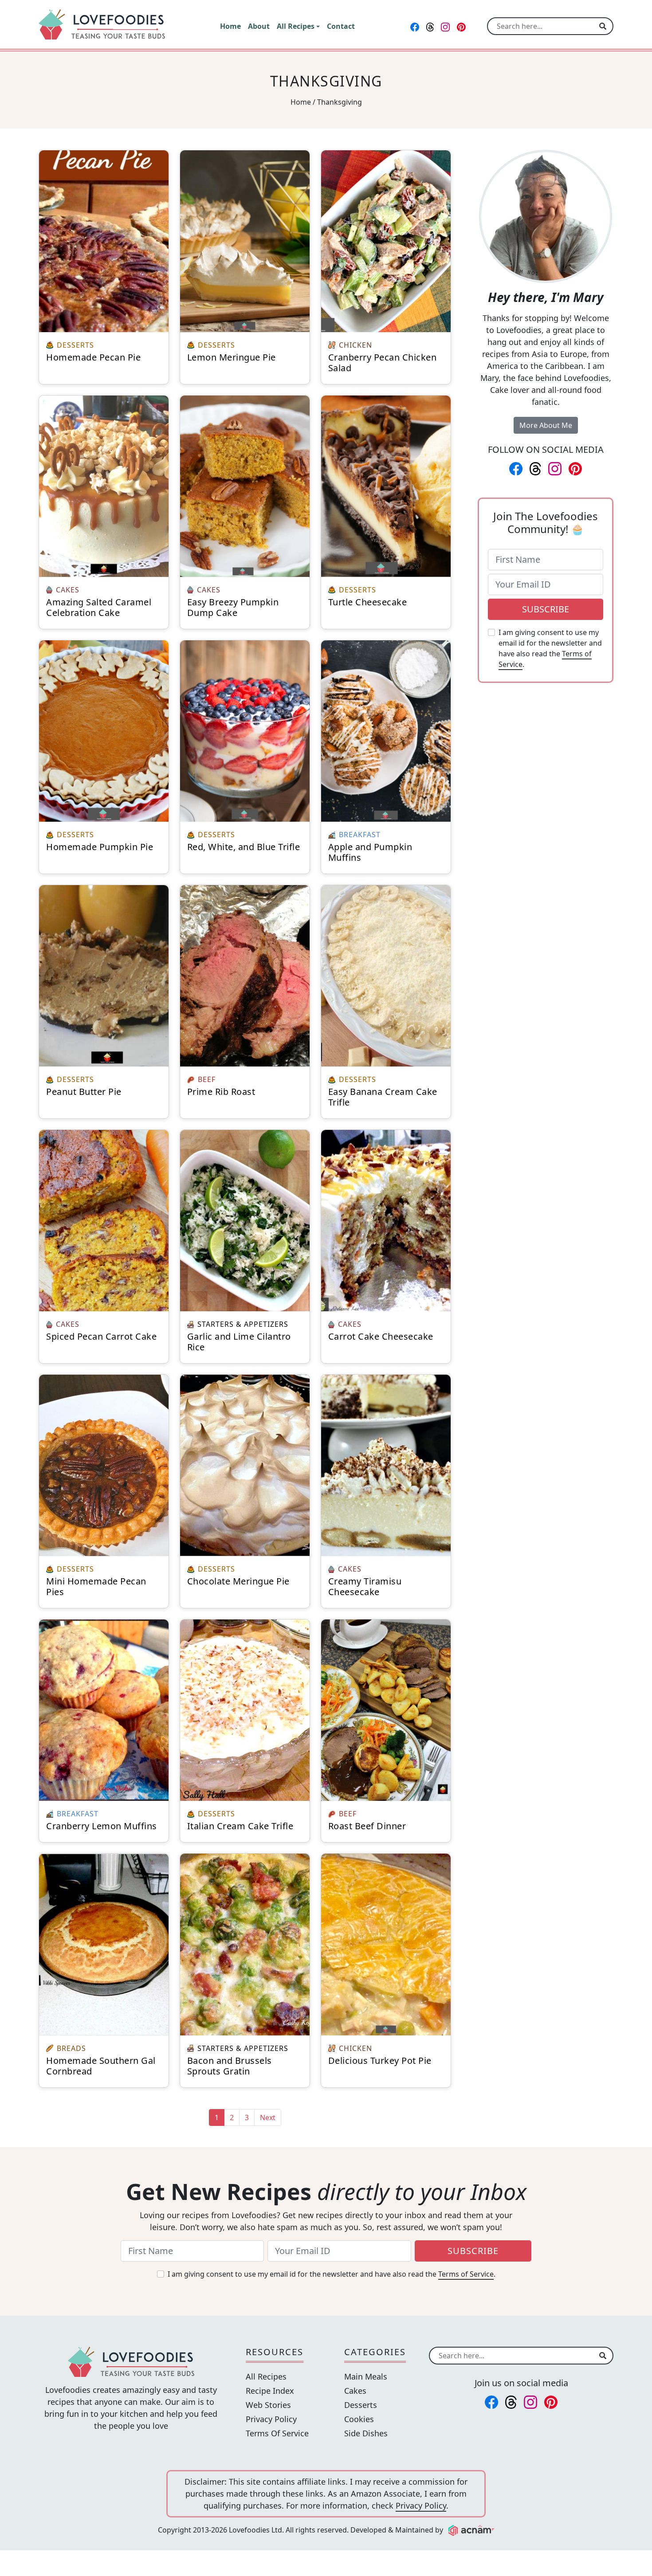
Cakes (355, 2391)
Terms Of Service (277, 2433)
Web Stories (268, 2405)
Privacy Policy (271, 2419)
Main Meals (366, 2376)
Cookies (359, 2419)
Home (301, 102)
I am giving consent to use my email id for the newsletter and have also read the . (550, 648)
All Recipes (266, 2376)
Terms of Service (466, 2274)
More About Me (546, 425)
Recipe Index (270, 2391)
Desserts (361, 2405)
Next (268, 2117)
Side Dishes (366, 2433)
